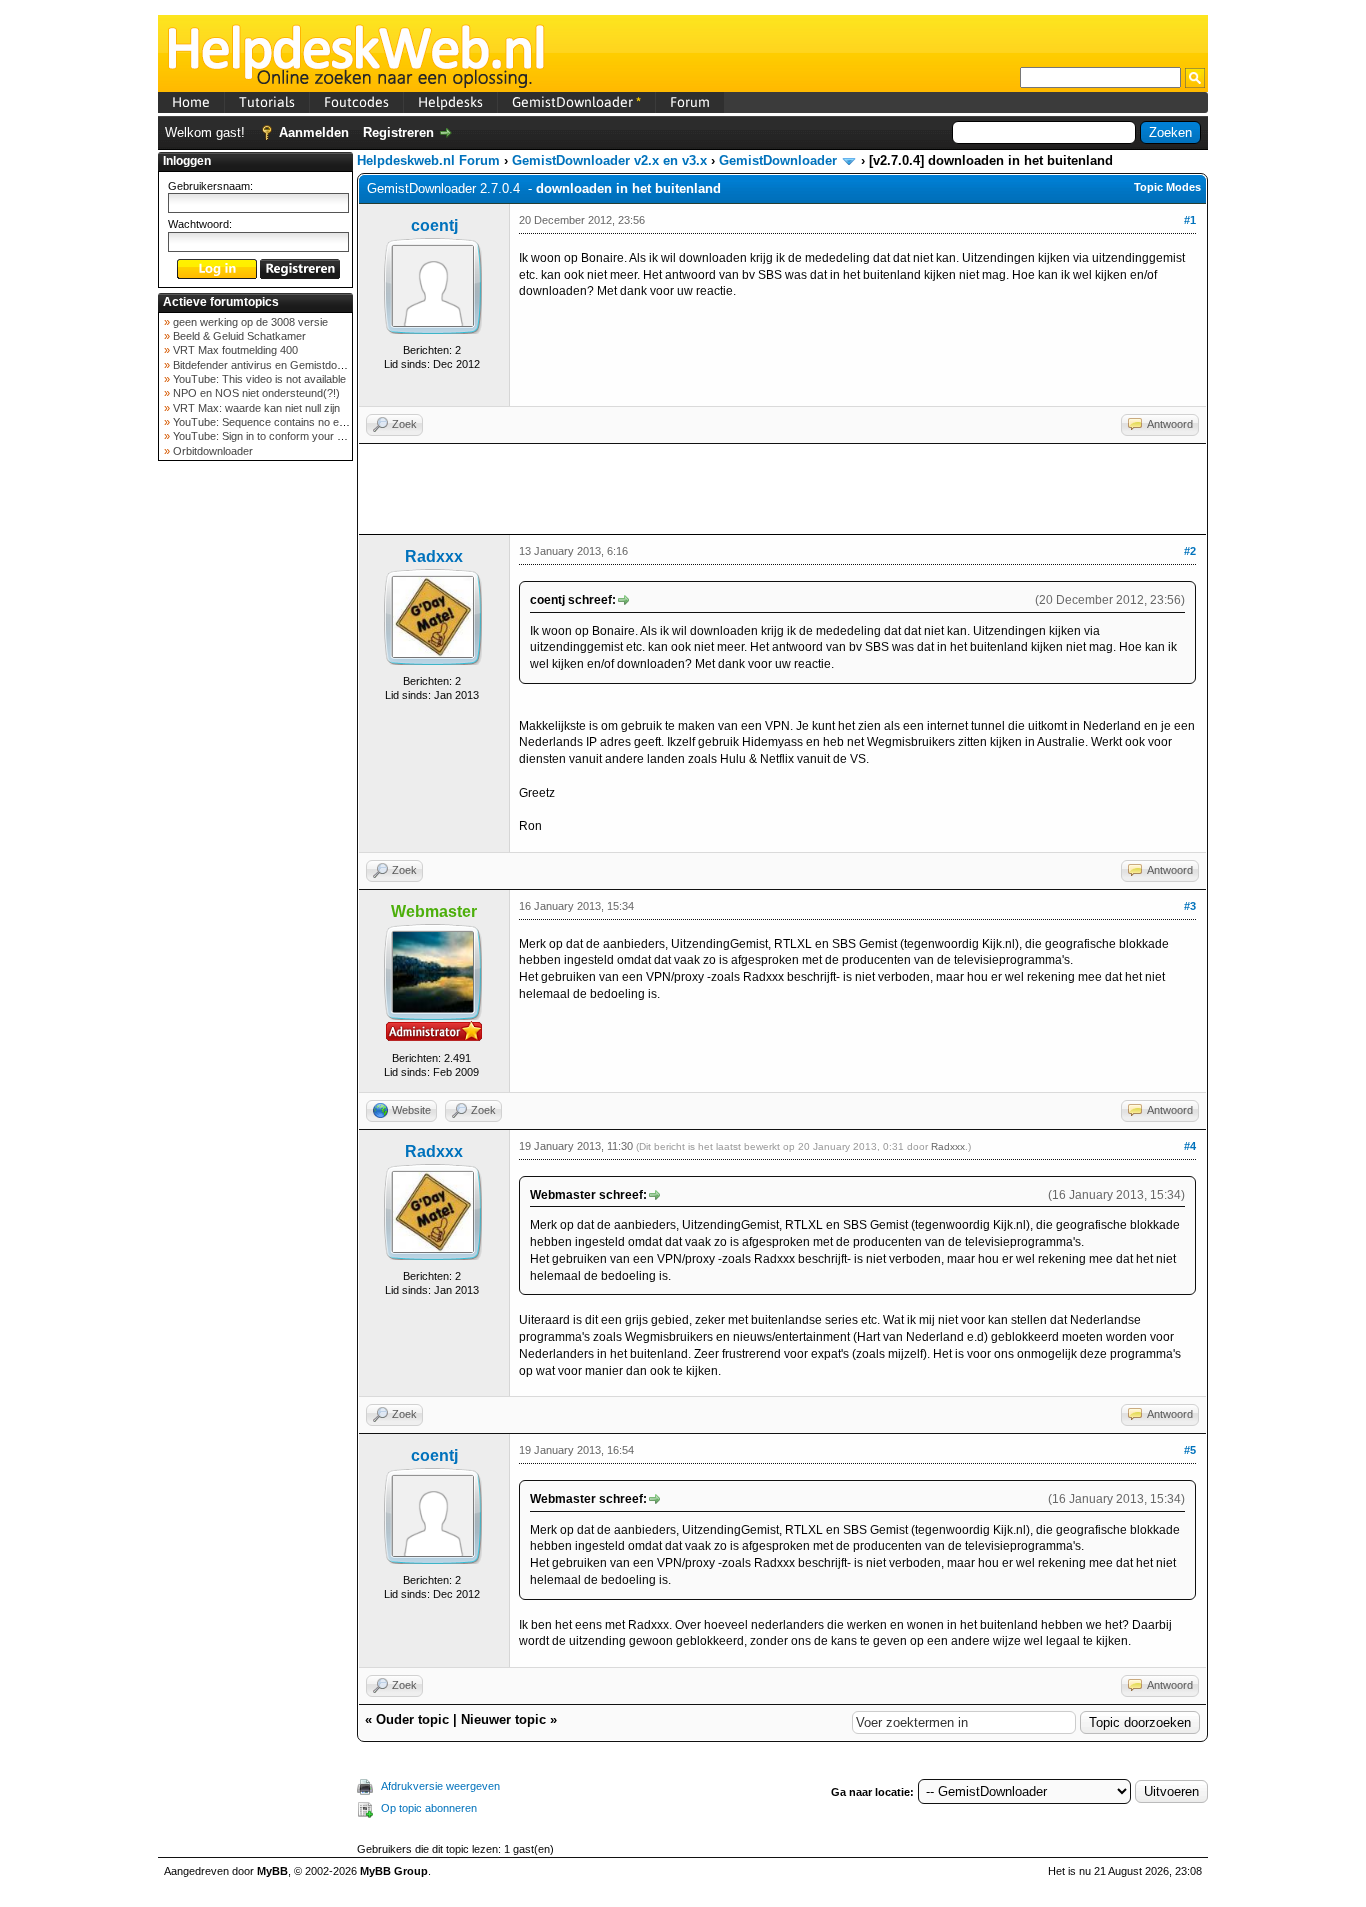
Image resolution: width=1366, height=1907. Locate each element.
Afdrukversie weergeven (440, 1786)
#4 (1190, 1146)
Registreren (398, 132)
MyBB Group (394, 1871)
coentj (434, 225)
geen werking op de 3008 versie (249, 322)
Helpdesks (450, 102)
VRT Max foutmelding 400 (234, 350)
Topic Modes (1167, 187)
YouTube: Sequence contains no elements (273, 422)
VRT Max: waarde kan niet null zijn (255, 408)
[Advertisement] (256, 784)
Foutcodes (356, 102)
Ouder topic (412, 1719)
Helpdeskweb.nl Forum (428, 160)
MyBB (272, 1871)
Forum (690, 102)
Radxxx (434, 556)
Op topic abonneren (429, 1808)
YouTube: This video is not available (258, 379)
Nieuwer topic (503, 1719)
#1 (1190, 220)
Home (191, 102)
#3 (1190, 906)
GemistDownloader (576, 102)
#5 (1190, 1450)
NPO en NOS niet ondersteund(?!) (255, 393)
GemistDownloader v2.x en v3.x (609, 160)
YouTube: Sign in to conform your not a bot (274, 436)
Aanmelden (314, 132)
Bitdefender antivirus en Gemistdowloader (272, 365)
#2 (1190, 551)
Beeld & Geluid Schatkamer (238, 336)
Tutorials (267, 102)
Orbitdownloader (211, 451)
